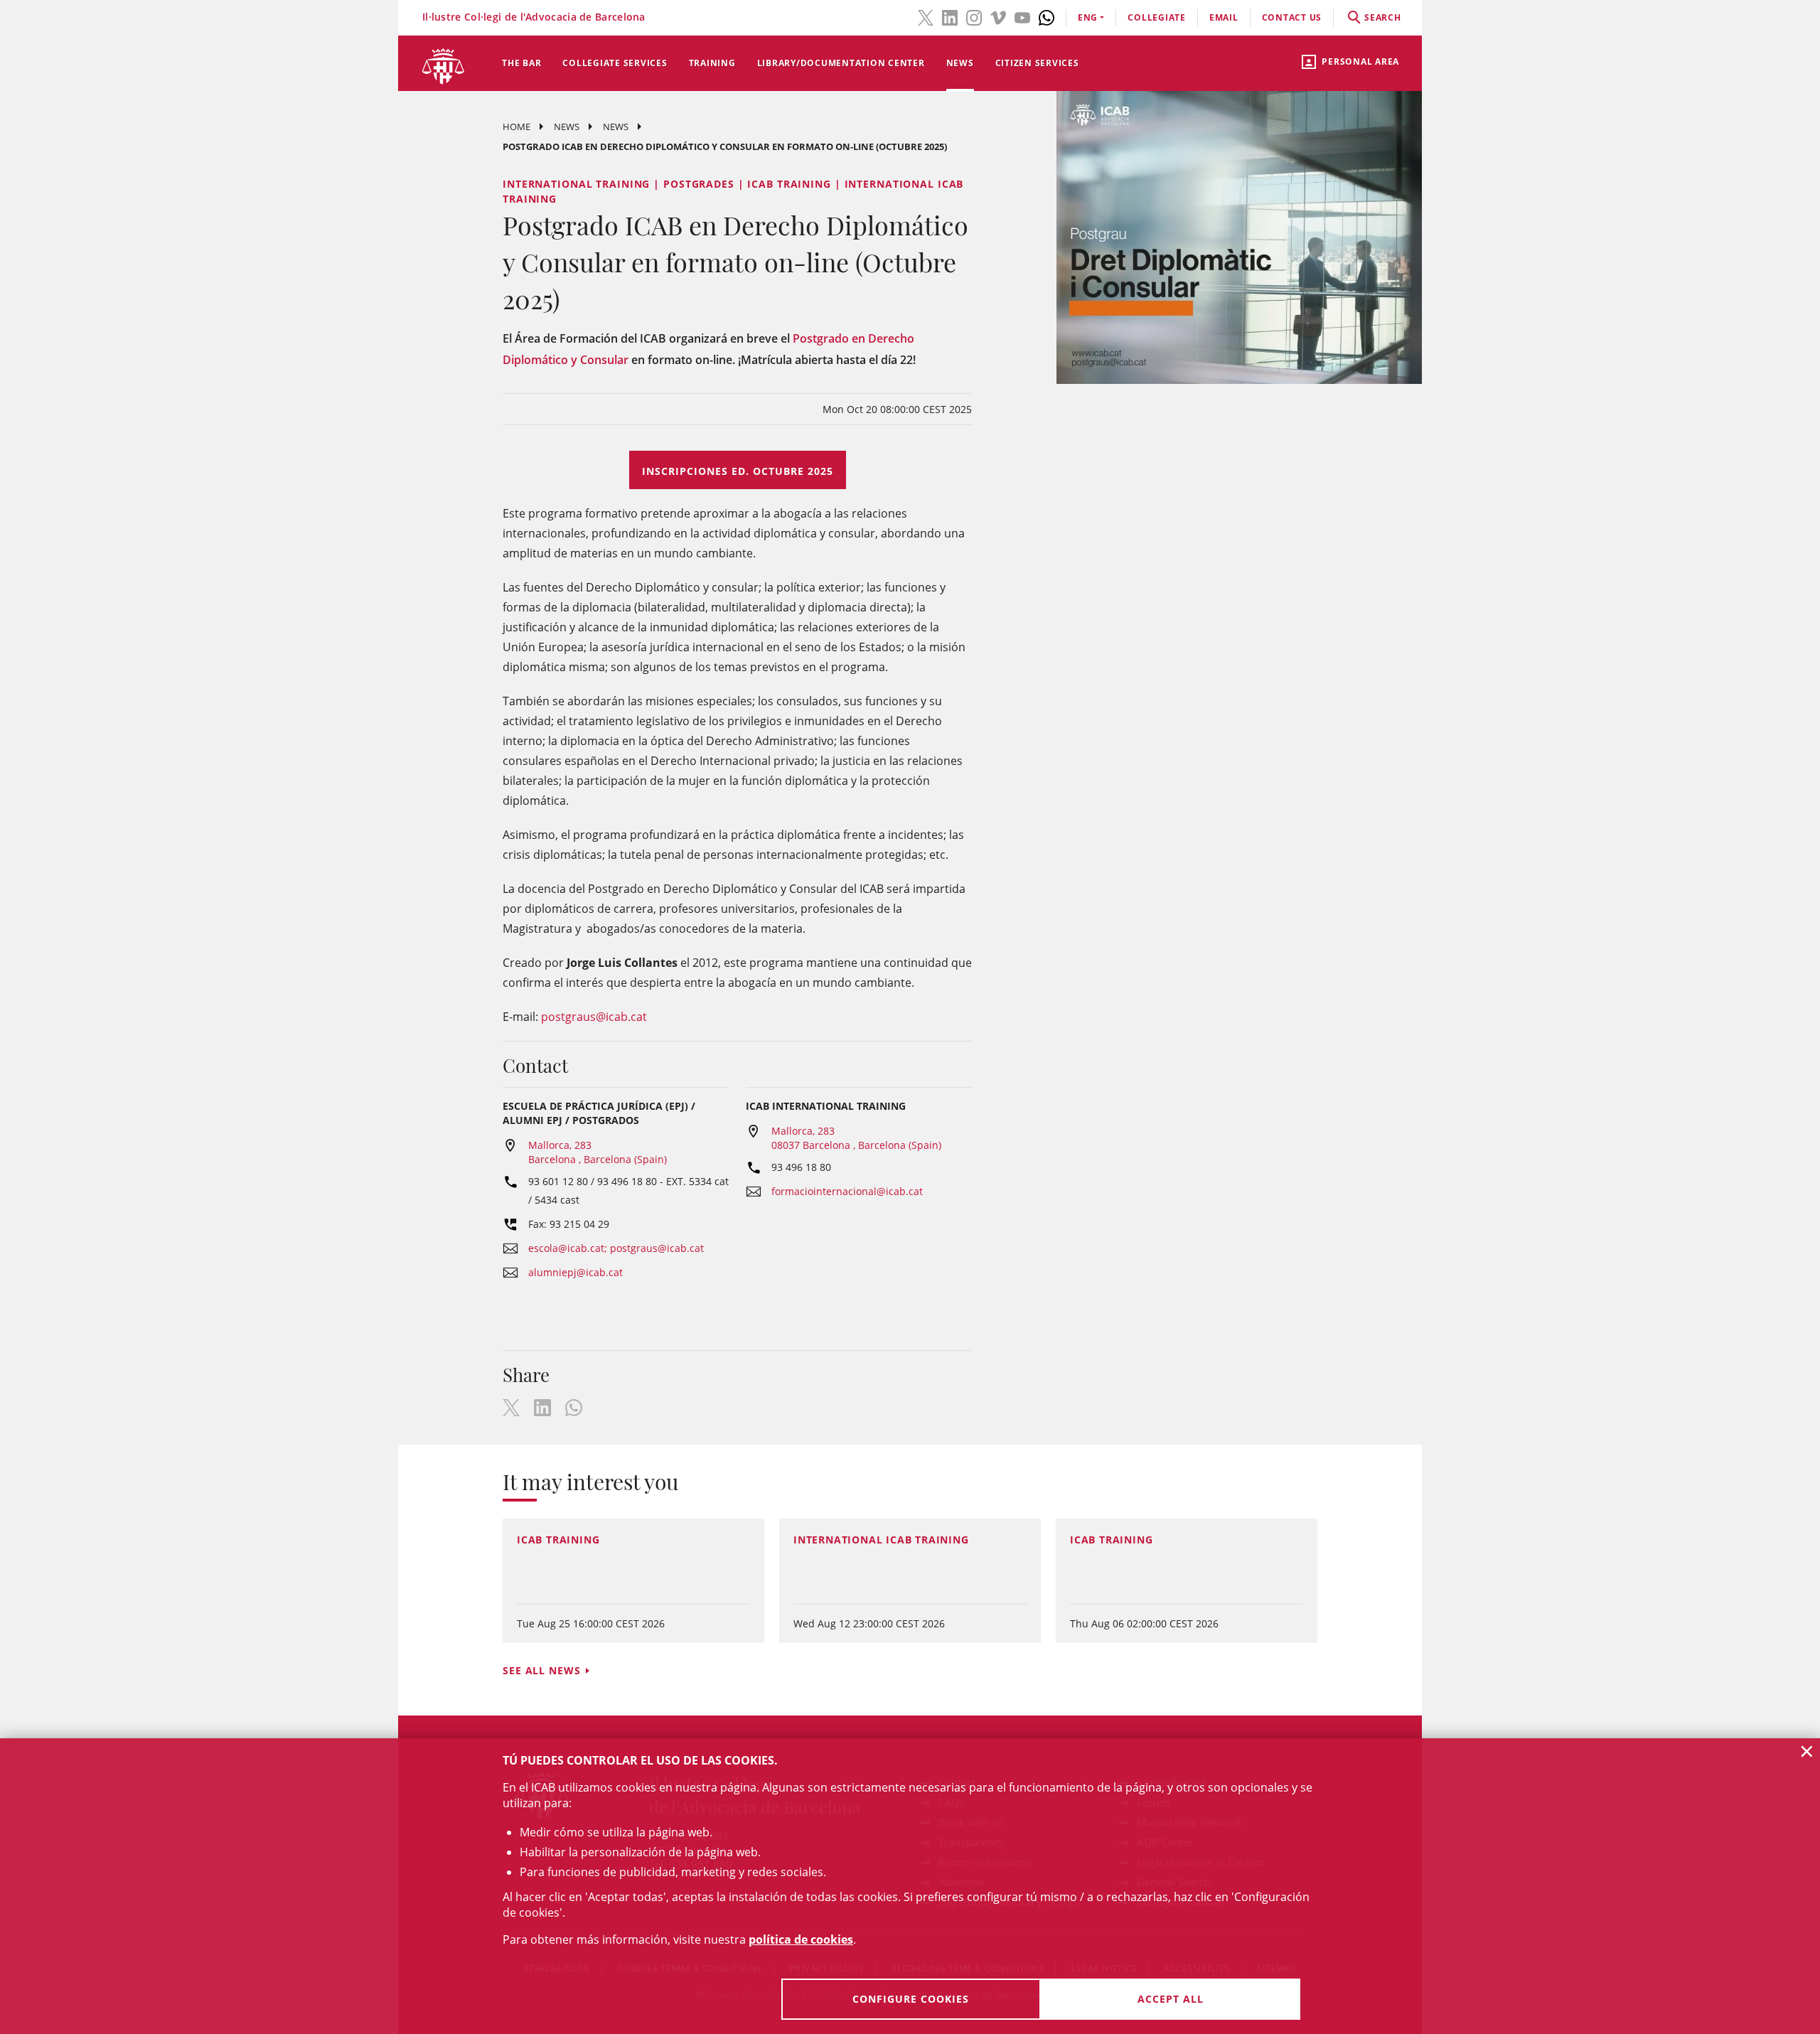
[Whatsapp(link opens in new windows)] (1046, 16)
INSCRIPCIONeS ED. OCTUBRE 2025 (738, 471)
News (960, 63)
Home (516, 127)
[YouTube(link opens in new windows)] (1022, 16)
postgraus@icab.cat (594, 1017)
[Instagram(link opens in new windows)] (974, 16)
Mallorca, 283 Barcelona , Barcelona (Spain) (598, 1152)
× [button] (1807, 1751)
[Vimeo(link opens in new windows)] (998, 16)
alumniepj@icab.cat (576, 1272)
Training (712, 63)
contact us (1292, 17)
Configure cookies (911, 1999)
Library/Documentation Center (841, 63)
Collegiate (1157, 17)
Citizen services (1037, 63)
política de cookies (801, 1939)
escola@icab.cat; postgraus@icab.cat (616, 1248)
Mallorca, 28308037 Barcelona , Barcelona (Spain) (856, 1138)
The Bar (521, 63)
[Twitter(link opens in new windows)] (926, 16)
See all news (542, 1670)
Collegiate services (615, 63)
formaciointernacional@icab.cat (847, 1191)
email (1224, 17)
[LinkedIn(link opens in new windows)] (950, 16)
